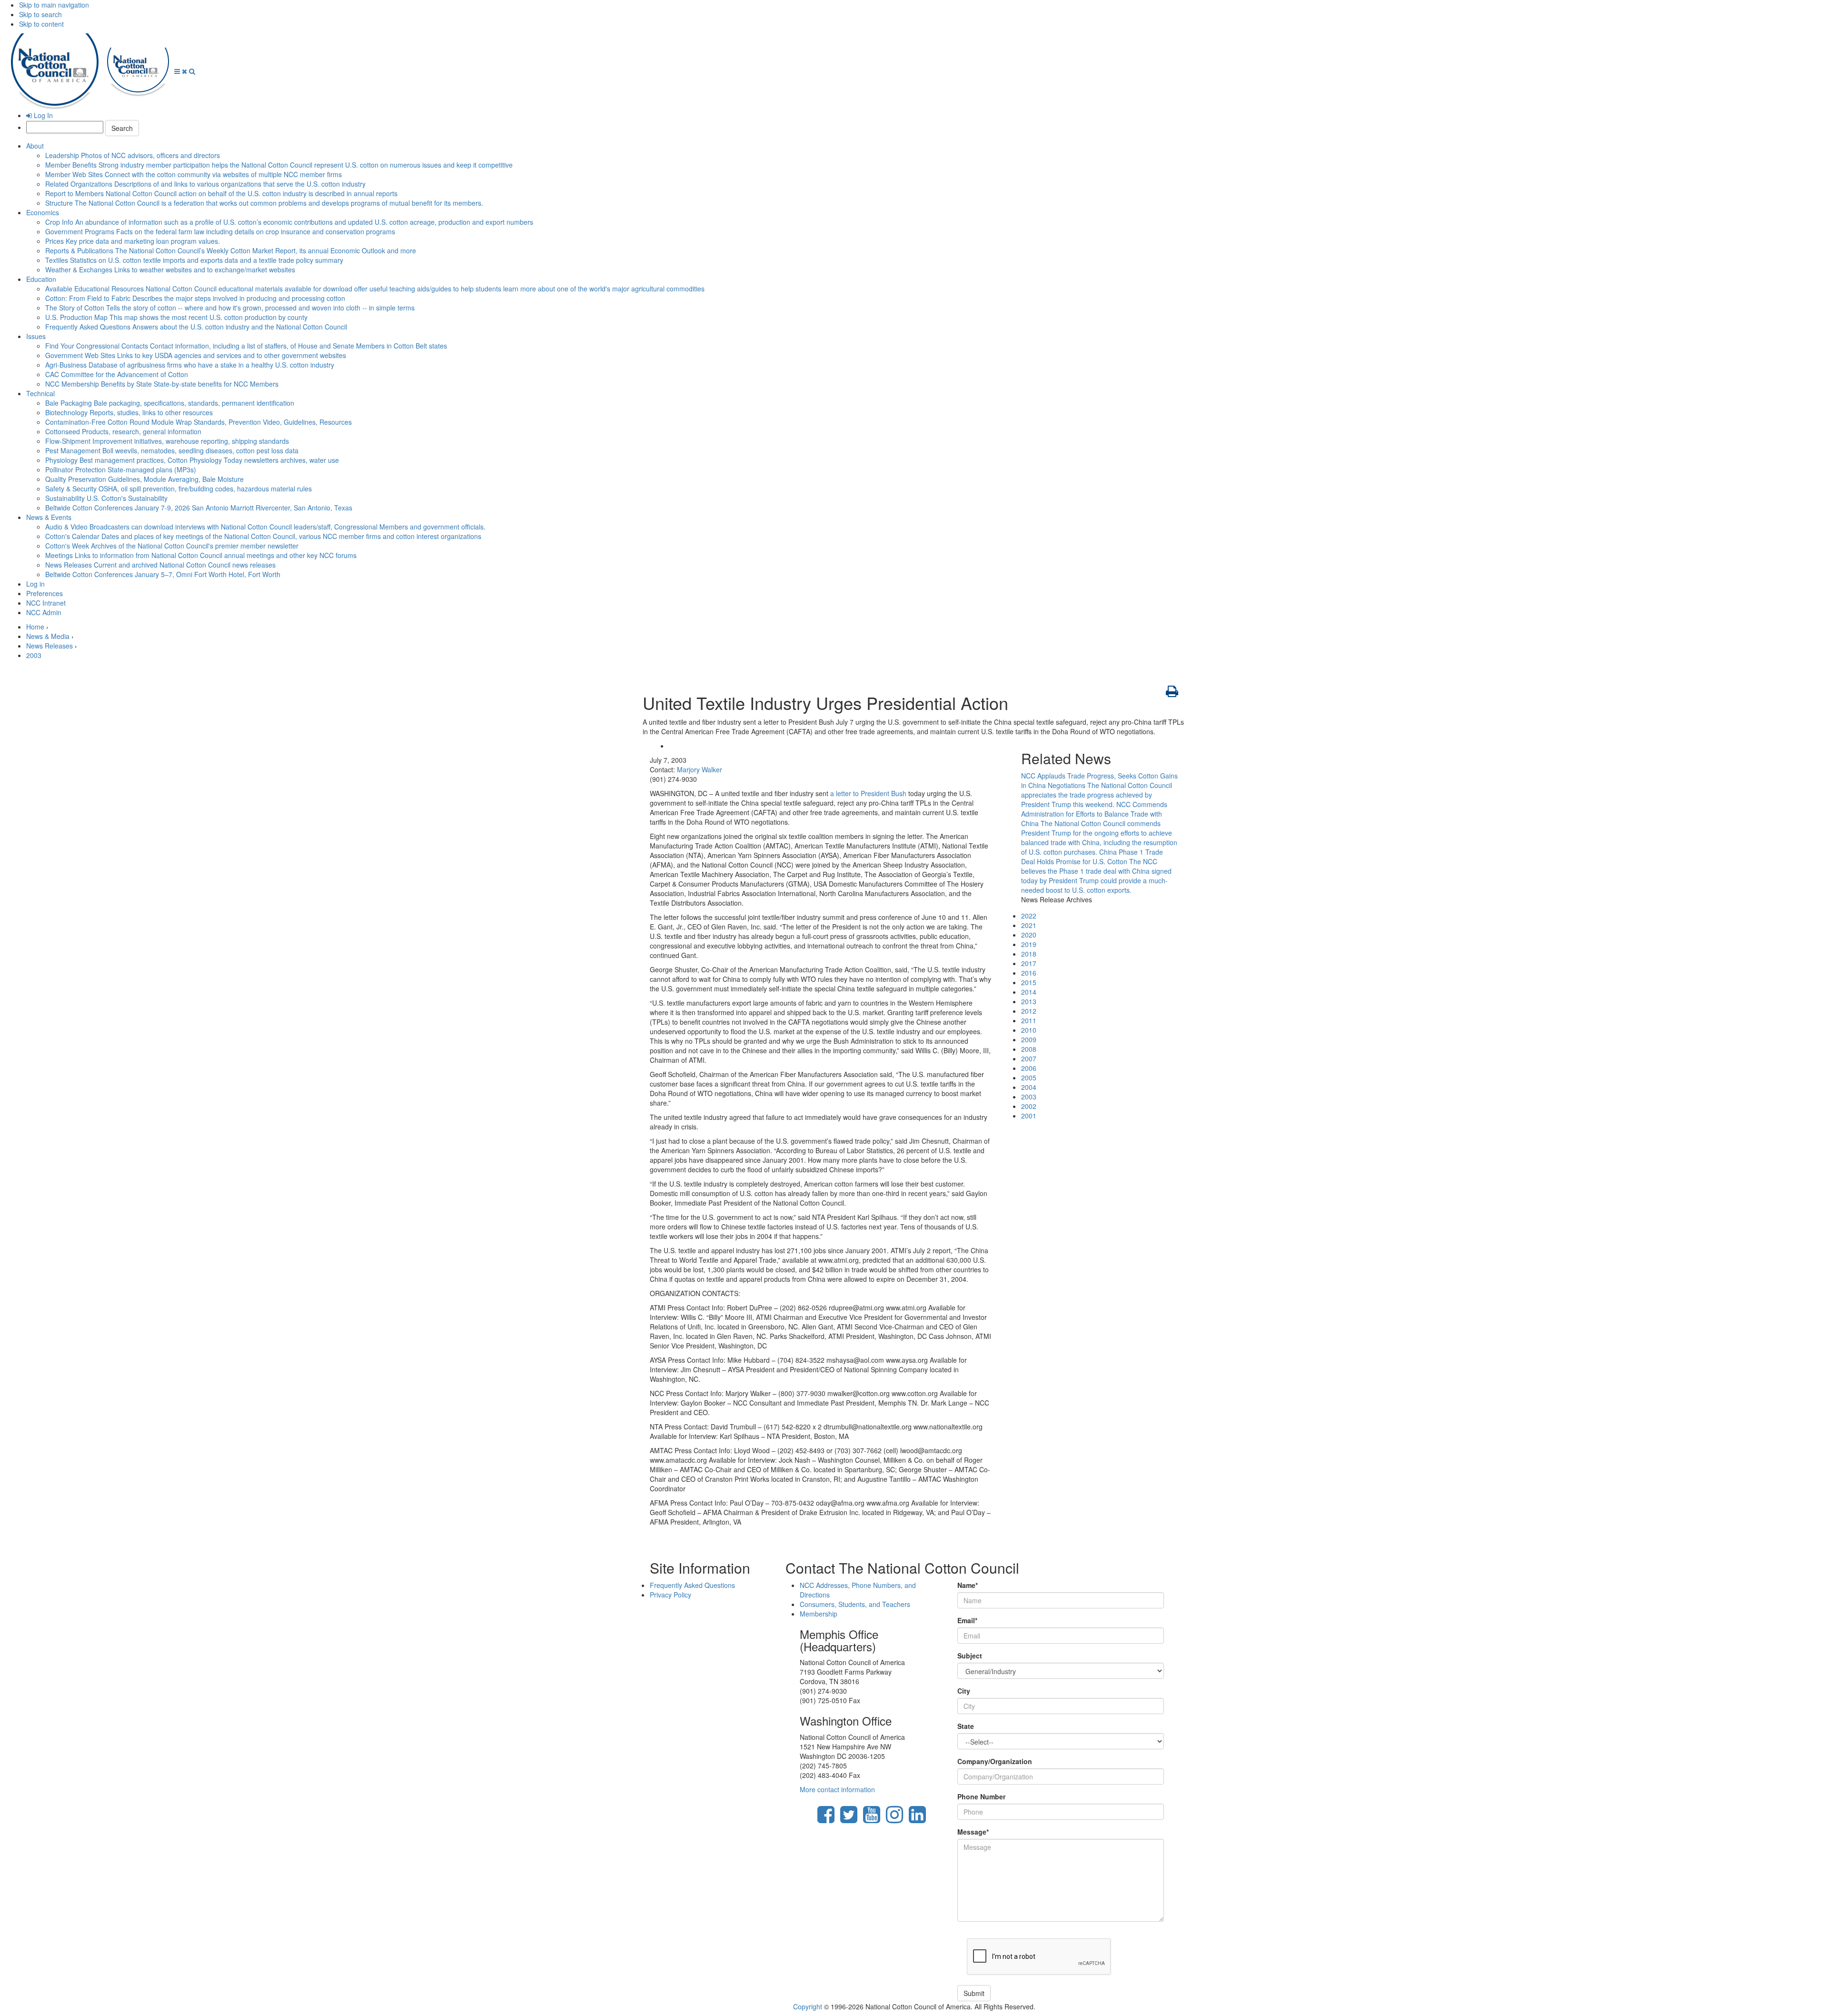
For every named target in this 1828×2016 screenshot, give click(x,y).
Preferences (45, 593)
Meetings (201, 555)
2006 (1029, 1068)
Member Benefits (279, 165)
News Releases (160, 565)
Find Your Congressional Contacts (246, 346)
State (966, 1726)
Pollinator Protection (121, 469)
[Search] (192, 71)
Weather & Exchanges (170, 269)
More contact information (837, 1789)
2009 (1029, 1039)
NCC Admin (44, 612)
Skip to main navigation (54, 5)
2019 (1029, 944)
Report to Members (221, 193)
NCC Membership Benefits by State (162, 384)
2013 (1029, 1001)
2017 (1029, 963)
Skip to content (41, 24)
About (35, 146)
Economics (43, 212)
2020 (1029, 935)
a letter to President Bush (868, 793)
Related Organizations (205, 184)
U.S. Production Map (176, 317)
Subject (970, 1656)
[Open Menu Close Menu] (182, 71)
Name (968, 1585)
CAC (117, 374)
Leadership (133, 155)
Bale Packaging (170, 403)
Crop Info (289, 222)
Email (967, 1620)
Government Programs (220, 231)
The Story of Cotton (230, 308)
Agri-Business (190, 365)
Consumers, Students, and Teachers (855, 1604)
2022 (1029, 916)
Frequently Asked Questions (196, 327)
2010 (1029, 1030)
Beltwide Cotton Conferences (199, 508)
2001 (1029, 1116)
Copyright (808, 2006)
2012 (1029, 1011)
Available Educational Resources (375, 289)
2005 (1029, 1078)
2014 (1029, 992)
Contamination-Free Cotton (199, 422)
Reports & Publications (231, 250)
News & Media (48, 636)
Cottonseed (123, 431)
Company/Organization (995, 1761)
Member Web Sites (194, 174)
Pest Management (172, 450)
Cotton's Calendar (263, 536)
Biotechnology (129, 412)
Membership (819, 1614)
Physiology (192, 460)
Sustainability (106, 498)
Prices (133, 241)
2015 (1029, 982)
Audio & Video (265, 527)
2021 (1029, 925)
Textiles (194, 260)
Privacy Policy (671, 1595)
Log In (42, 115)
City (964, 1691)
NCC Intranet (46, 603)
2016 (1029, 973)
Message (973, 1832)
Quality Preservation (144, 479)
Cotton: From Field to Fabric (195, 298)
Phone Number (981, 1796)
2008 (1029, 1049)
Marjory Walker (700, 769)
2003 (34, 655)
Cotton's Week (172, 546)
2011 (1029, 1020)
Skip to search (40, 14)
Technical (40, 393)
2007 (1029, 1058)
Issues (36, 336)
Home (35, 627)
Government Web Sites (196, 355)
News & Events (49, 517)
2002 (1029, 1106)
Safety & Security (179, 489)
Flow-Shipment (167, 441)
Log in (35, 584)
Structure (264, 203)
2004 (1029, 1087)
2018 (1029, 954)
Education (41, 279)
